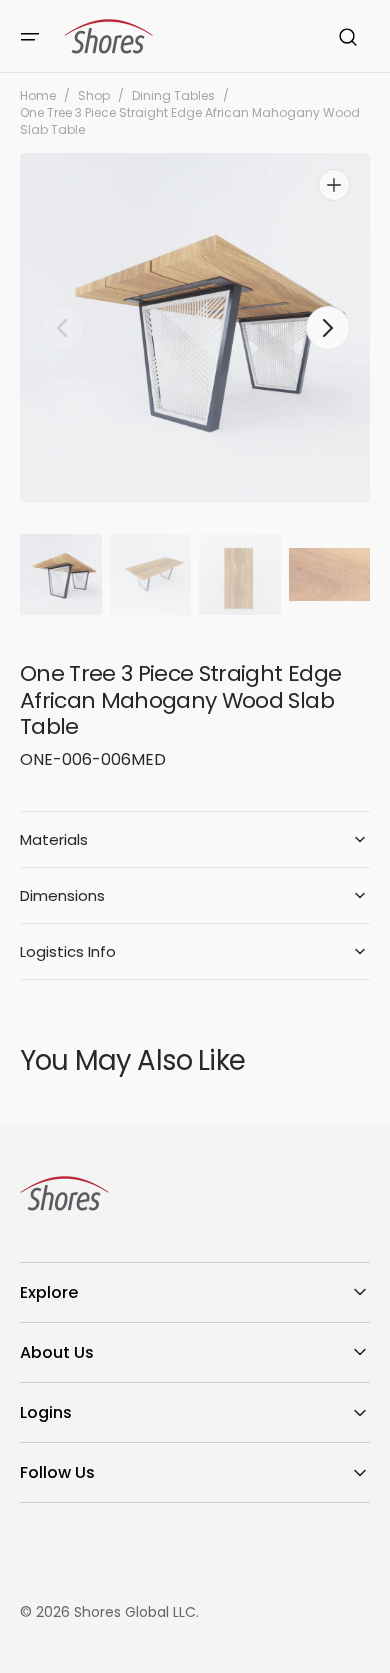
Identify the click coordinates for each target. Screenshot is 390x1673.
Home (38, 96)
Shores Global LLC (135, 1612)
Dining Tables (173, 96)
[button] (30, 37)
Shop (94, 96)
